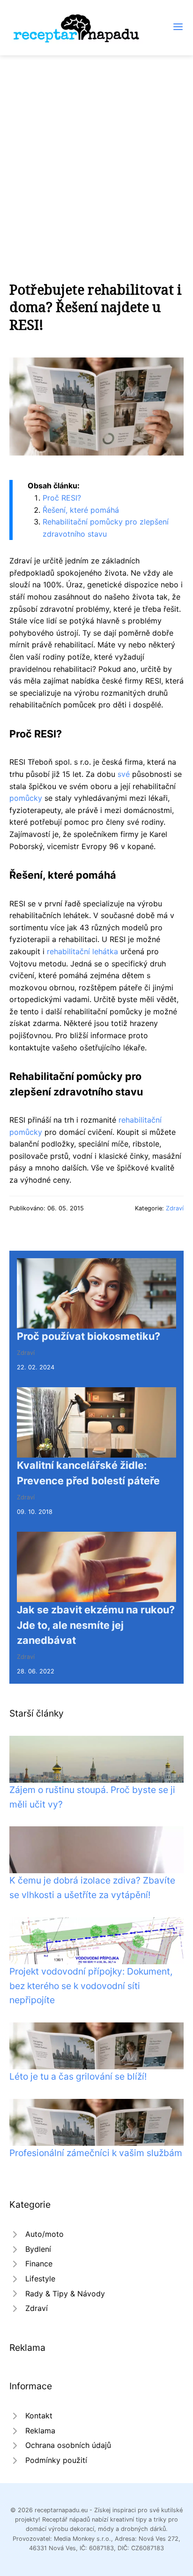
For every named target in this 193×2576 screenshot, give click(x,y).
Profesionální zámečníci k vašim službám (96, 2153)
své (124, 774)
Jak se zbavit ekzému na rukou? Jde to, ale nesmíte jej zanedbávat (96, 1625)
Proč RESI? (62, 498)
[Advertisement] (96, 157)
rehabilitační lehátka (82, 951)
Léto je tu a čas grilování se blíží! (78, 2076)
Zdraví (175, 1208)
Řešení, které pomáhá (81, 510)
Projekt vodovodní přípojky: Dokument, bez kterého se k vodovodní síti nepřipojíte (91, 1986)
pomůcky (26, 798)
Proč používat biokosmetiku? (89, 1336)
